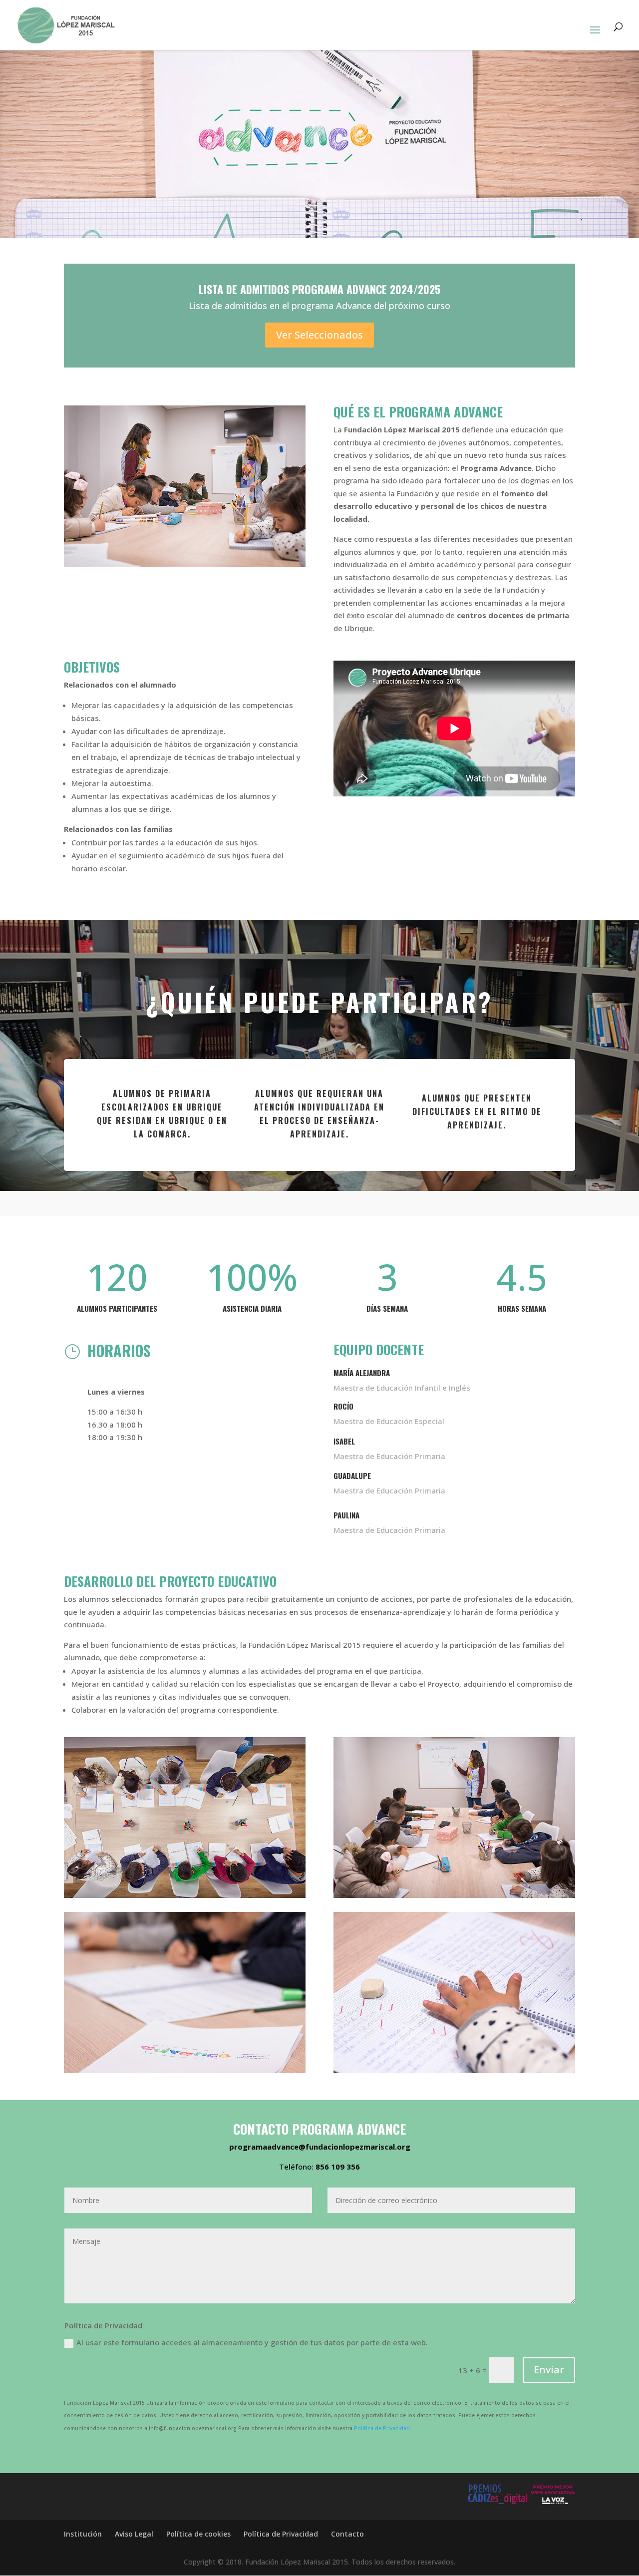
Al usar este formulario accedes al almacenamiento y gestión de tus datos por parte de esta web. (252, 2342)
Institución (83, 2534)
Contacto (347, 2534)
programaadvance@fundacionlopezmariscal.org (320, 2147)
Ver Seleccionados (319, 335)
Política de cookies (198, 2534)
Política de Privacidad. (383, 2428)
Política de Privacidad (281, 2534)
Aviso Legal (134, 2534)
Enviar (549, 2370)
